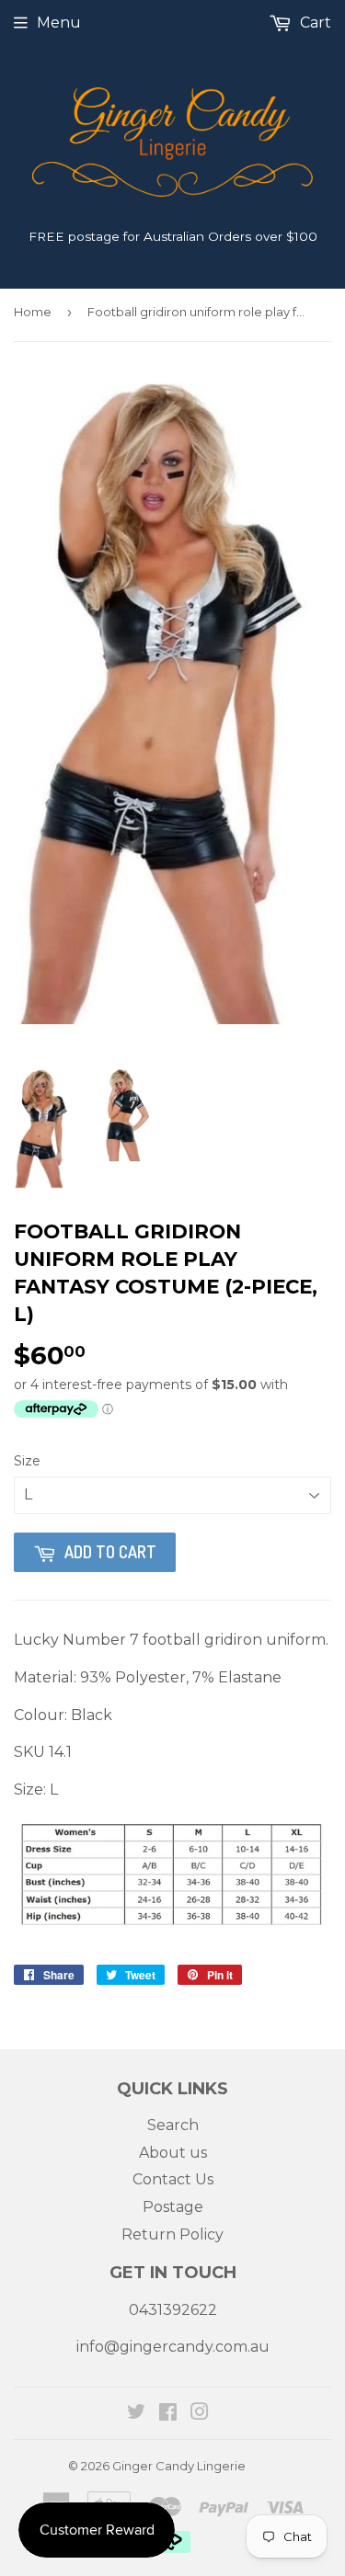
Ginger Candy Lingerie (179, 2466)
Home (33, 312)
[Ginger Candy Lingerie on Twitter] (136, 2414)
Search (173, 2125)
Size (27, 1461)
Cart (314, 23)
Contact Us (173, 2179)
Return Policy (172, 2234)
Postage (173, 2207)
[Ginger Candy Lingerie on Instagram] (200, 2414)
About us (173, 2153)
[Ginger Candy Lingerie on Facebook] (168, 2414)
